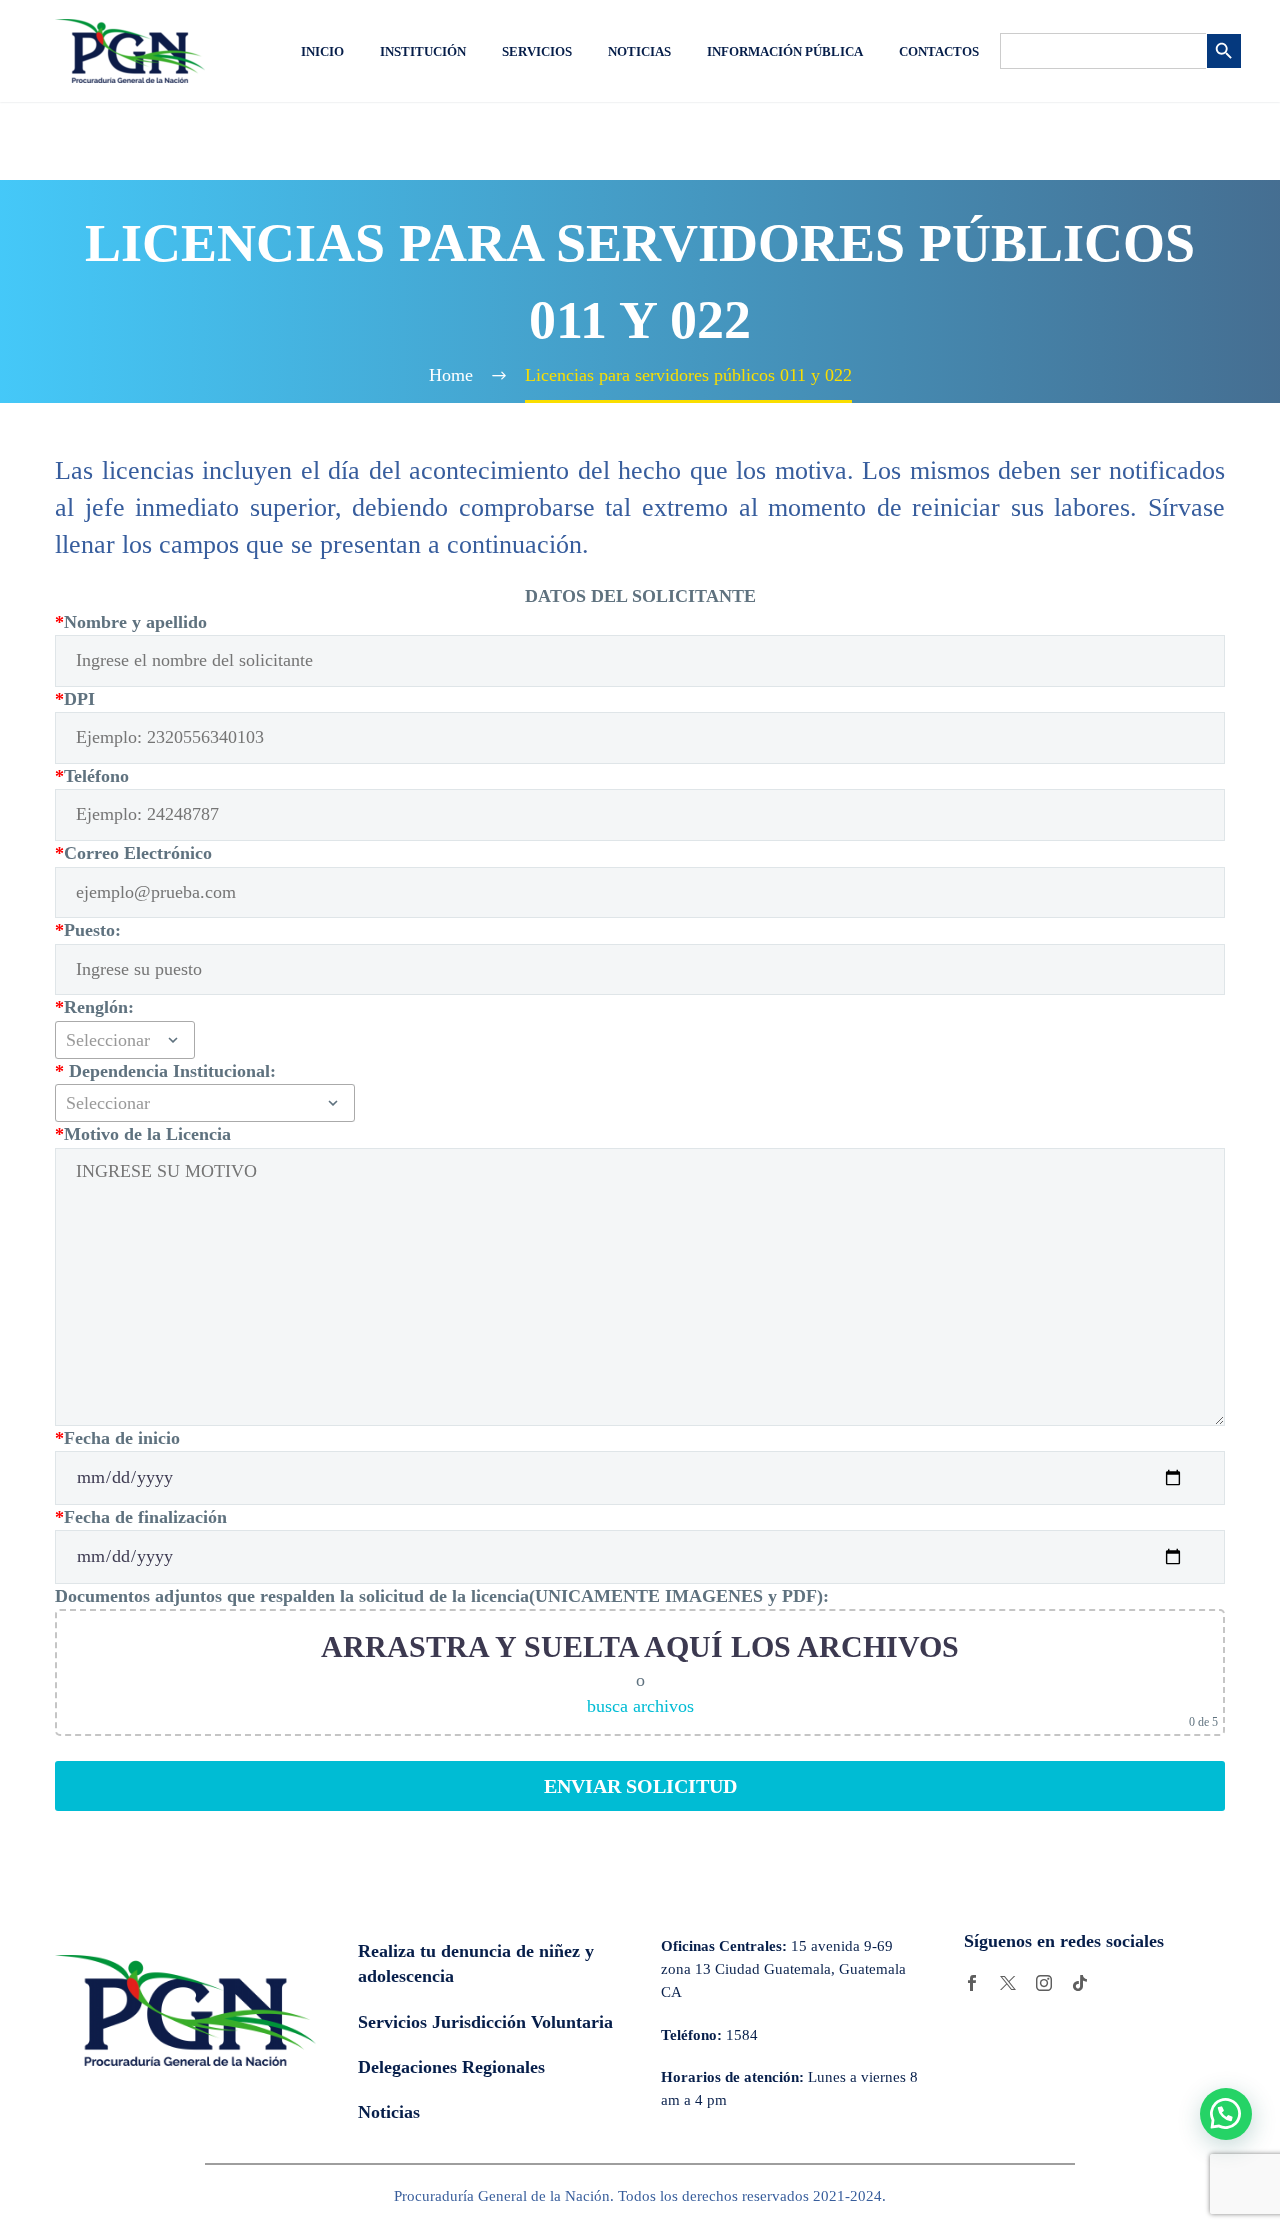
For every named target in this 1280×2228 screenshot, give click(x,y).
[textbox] (125, 1040)
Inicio (322, 51)
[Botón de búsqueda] (1224, 51)
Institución (423, 51)
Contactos (939, 51)
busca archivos (640, 1706)
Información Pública (785, 51)
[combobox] (125, 1040)
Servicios (537, 51)
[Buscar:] (1103, 51)
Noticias (639, 51)
